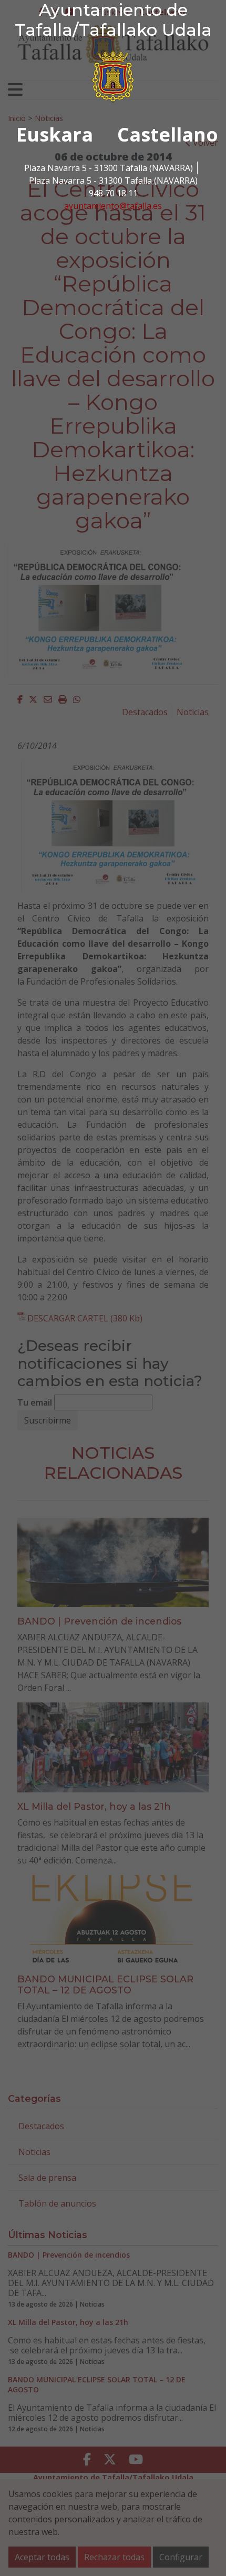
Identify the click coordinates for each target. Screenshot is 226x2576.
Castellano (168, 134)
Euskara (55, 134)
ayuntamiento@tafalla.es (113, 206)
